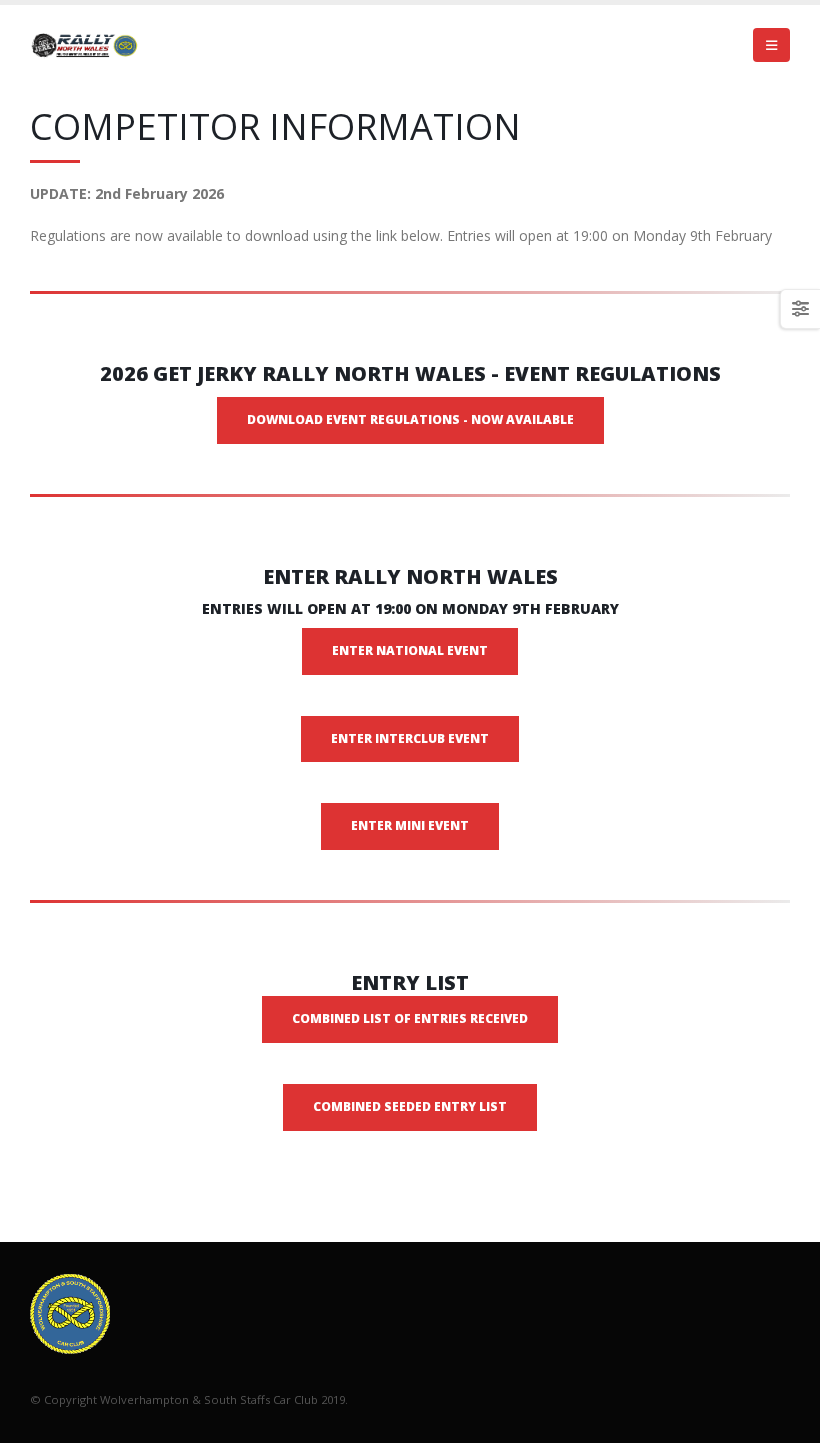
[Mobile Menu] (771, 45)
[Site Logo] (85, 45)
